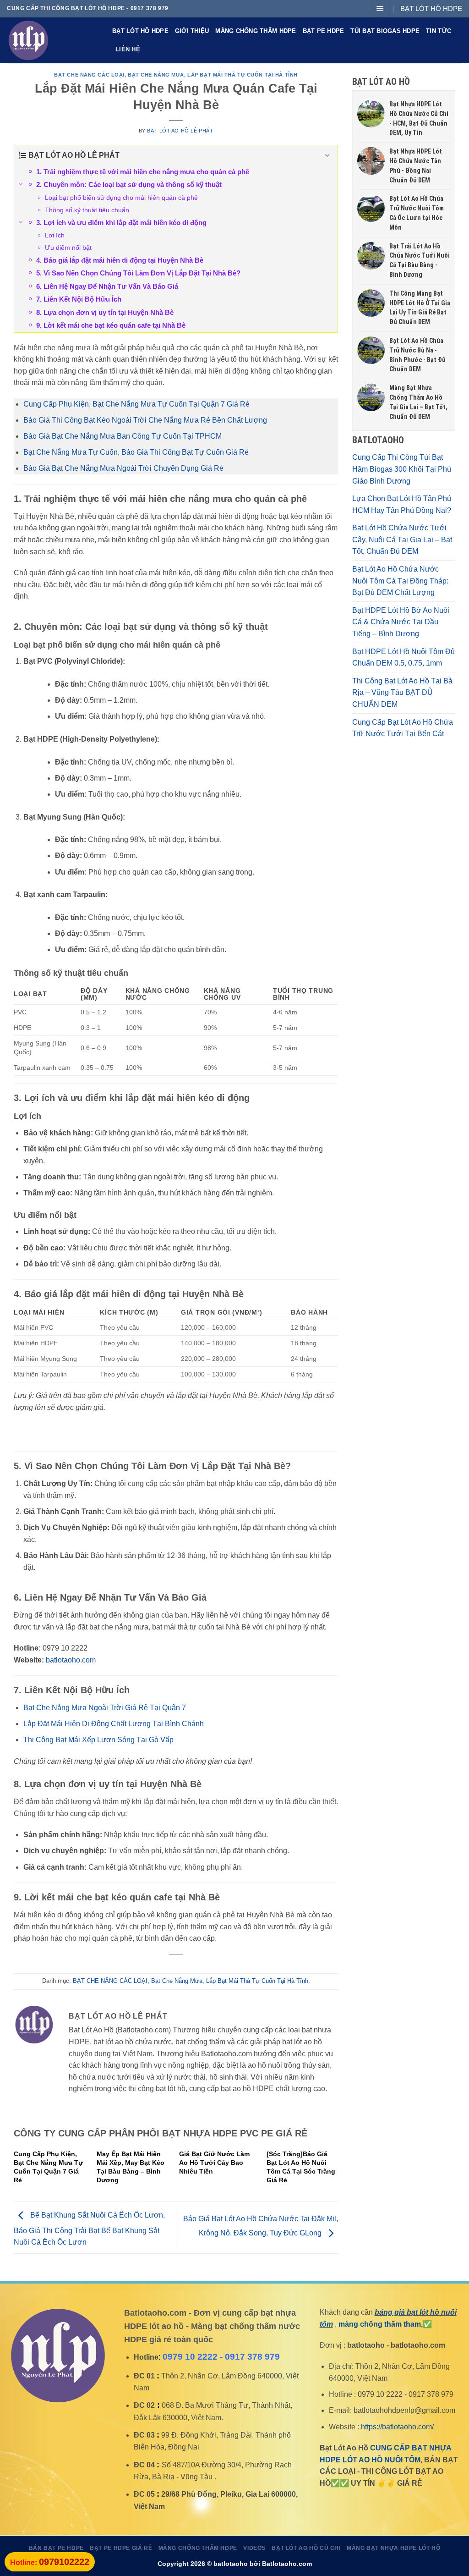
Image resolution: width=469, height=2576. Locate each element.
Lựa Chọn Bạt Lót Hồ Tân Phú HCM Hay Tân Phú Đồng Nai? (402, 504)
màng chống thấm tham (380, 2324)
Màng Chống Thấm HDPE (256, 31)
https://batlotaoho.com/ (397, 2427)
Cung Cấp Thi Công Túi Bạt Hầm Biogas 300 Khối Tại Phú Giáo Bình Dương (402, 469)
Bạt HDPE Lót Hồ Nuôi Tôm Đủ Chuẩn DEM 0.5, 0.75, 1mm (404, 658)
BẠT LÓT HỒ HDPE (431, 8)
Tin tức (439, 31)
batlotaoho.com (71, 1660)
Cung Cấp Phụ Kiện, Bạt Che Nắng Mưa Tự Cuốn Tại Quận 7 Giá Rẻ (136, 404)
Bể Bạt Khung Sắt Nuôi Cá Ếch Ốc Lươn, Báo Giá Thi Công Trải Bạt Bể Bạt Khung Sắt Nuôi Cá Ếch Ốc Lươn (89, 2229)
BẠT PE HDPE (324, 31)
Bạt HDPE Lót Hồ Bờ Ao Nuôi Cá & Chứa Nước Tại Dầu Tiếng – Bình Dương (401, 622)
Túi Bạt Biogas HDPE (385, 31)
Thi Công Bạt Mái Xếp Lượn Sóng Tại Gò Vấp (98, 1740)
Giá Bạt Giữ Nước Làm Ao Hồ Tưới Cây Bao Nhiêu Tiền (214, 2163)
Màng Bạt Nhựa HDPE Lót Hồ (393, 2548)
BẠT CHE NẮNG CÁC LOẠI (89, 75)
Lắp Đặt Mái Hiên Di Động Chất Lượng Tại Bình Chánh (114, 1724)
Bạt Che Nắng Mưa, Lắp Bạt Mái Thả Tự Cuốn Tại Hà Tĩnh (213, 75)
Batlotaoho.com (287, 2564)
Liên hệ (128, 49)
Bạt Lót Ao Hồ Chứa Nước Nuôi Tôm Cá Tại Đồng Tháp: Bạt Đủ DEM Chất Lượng (400, 581)
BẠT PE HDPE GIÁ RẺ (121, 2548)
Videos (254, 2548)
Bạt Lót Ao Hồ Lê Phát (180, 131)
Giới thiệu (192, 31)
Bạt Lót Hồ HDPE (140, 31)
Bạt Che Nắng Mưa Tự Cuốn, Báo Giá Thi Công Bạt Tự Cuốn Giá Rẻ (136, 452)
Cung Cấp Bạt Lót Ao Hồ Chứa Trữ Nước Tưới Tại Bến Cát (403, 728)
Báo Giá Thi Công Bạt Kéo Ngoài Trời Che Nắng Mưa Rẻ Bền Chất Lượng (145, 420)
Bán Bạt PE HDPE (56, 2548)
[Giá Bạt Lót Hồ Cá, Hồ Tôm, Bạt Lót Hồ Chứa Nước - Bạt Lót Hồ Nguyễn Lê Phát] (53, 40)
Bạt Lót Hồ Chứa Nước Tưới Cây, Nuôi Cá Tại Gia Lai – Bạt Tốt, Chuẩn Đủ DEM (402, 539)
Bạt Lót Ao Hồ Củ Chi (306, 2548)
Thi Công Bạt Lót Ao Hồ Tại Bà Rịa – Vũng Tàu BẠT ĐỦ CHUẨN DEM (402, 693)
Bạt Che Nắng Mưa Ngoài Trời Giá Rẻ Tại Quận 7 (105, 1708)
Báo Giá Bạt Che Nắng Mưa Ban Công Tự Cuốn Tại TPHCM (123, 436)
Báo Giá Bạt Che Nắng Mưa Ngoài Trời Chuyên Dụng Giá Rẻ (123, 468)
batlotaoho (231, 2564)
